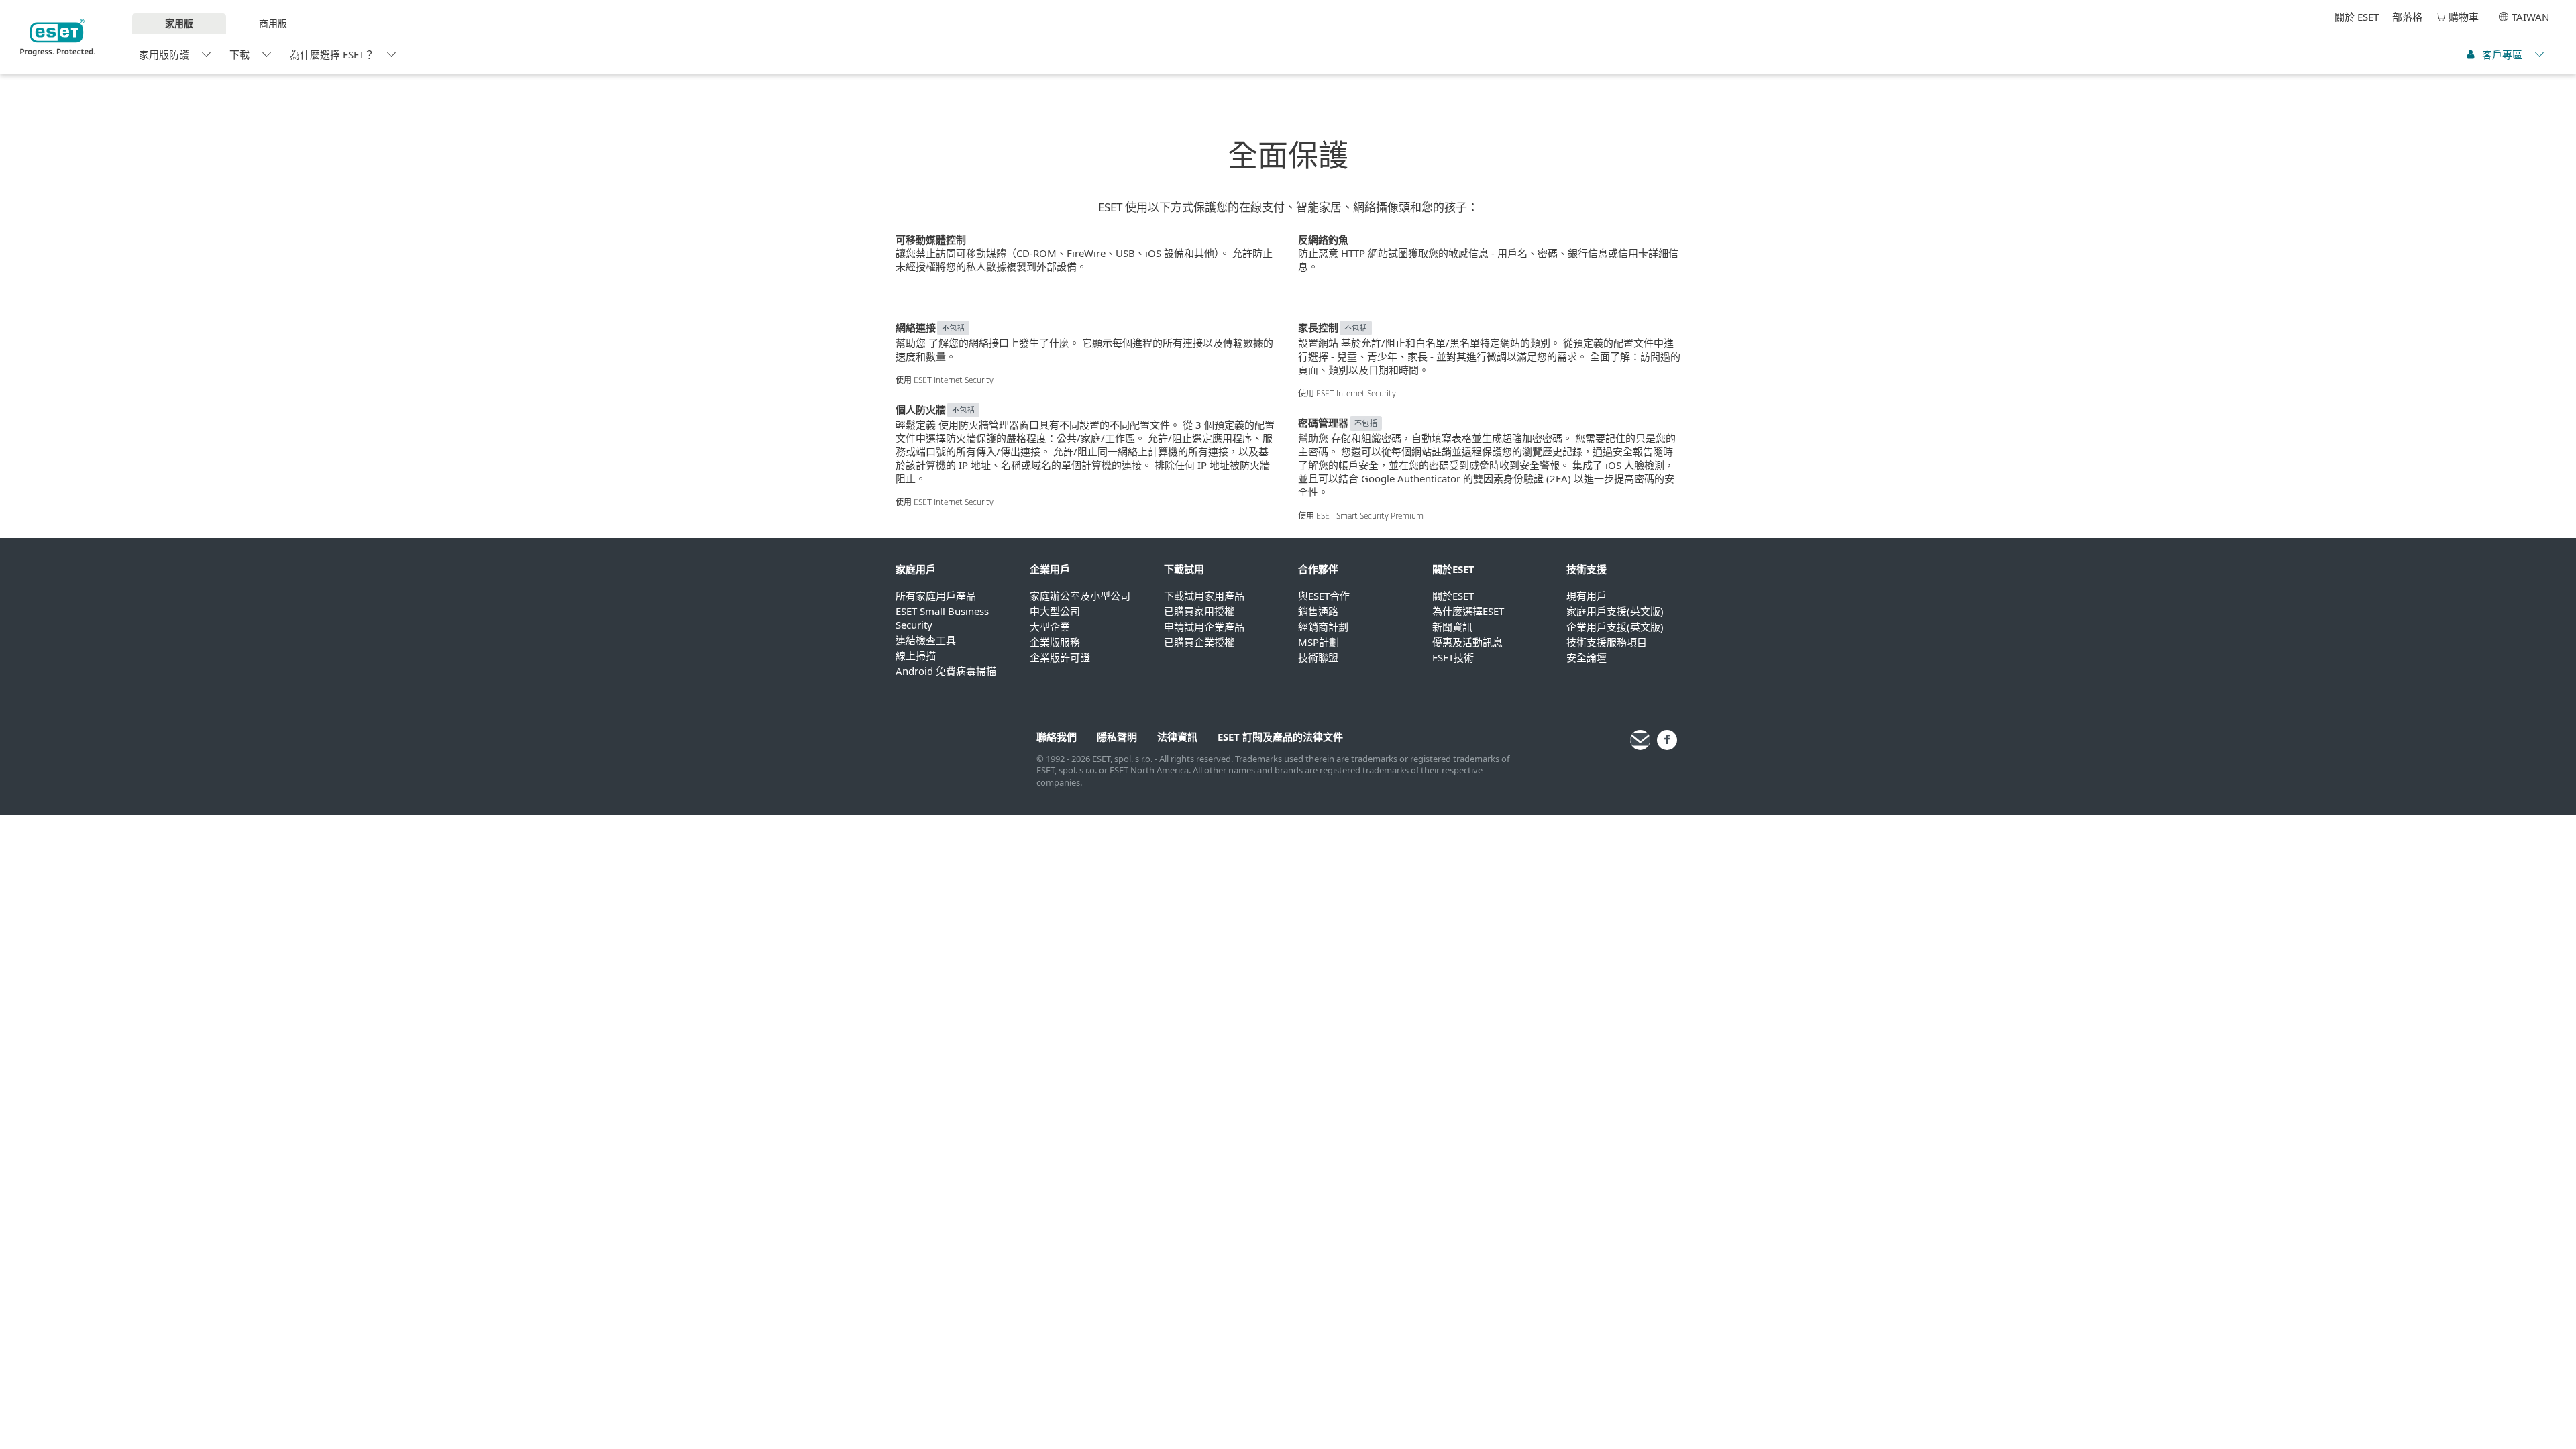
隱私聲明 (1117, 737)
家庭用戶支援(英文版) (1615, 611)
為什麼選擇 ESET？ (332, 54)
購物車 (2464, 17)
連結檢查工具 (926, 640)
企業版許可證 (1060, 657)
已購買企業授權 (1199, 642)
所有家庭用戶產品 (936, 596)
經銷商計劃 (1323, 627)
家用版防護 (164, 54)
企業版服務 (1055, 642)
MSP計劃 (1319, 642)
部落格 (2407, 17)
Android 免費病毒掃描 (946, 671)
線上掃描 (916, 655)
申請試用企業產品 (1204, 627)
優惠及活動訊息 (1467, 642)
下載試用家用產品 (1204, 596)
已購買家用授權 (1199, 611)
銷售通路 (1318, 611)
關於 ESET (2357, 17)
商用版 (273, 23)
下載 (239, 54)
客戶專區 (2502, 54)
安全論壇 (1587, 657)
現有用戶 (1587, 596)
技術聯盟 (1318, 657)
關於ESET (1453, 596)
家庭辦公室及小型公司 (1080, 596)
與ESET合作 (1324, 596)
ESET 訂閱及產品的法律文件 (1280, 737)
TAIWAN (2530, 17)
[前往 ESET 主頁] (58, 38)
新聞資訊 (1452, 627)
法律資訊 (1177, 737)
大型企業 (1050, 627)
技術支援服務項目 (1607, 642)
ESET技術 (1453, 657)
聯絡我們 (1057, 737)
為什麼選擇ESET (1468, 611)
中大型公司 (1055, 611)
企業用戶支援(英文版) (1615, 627)
